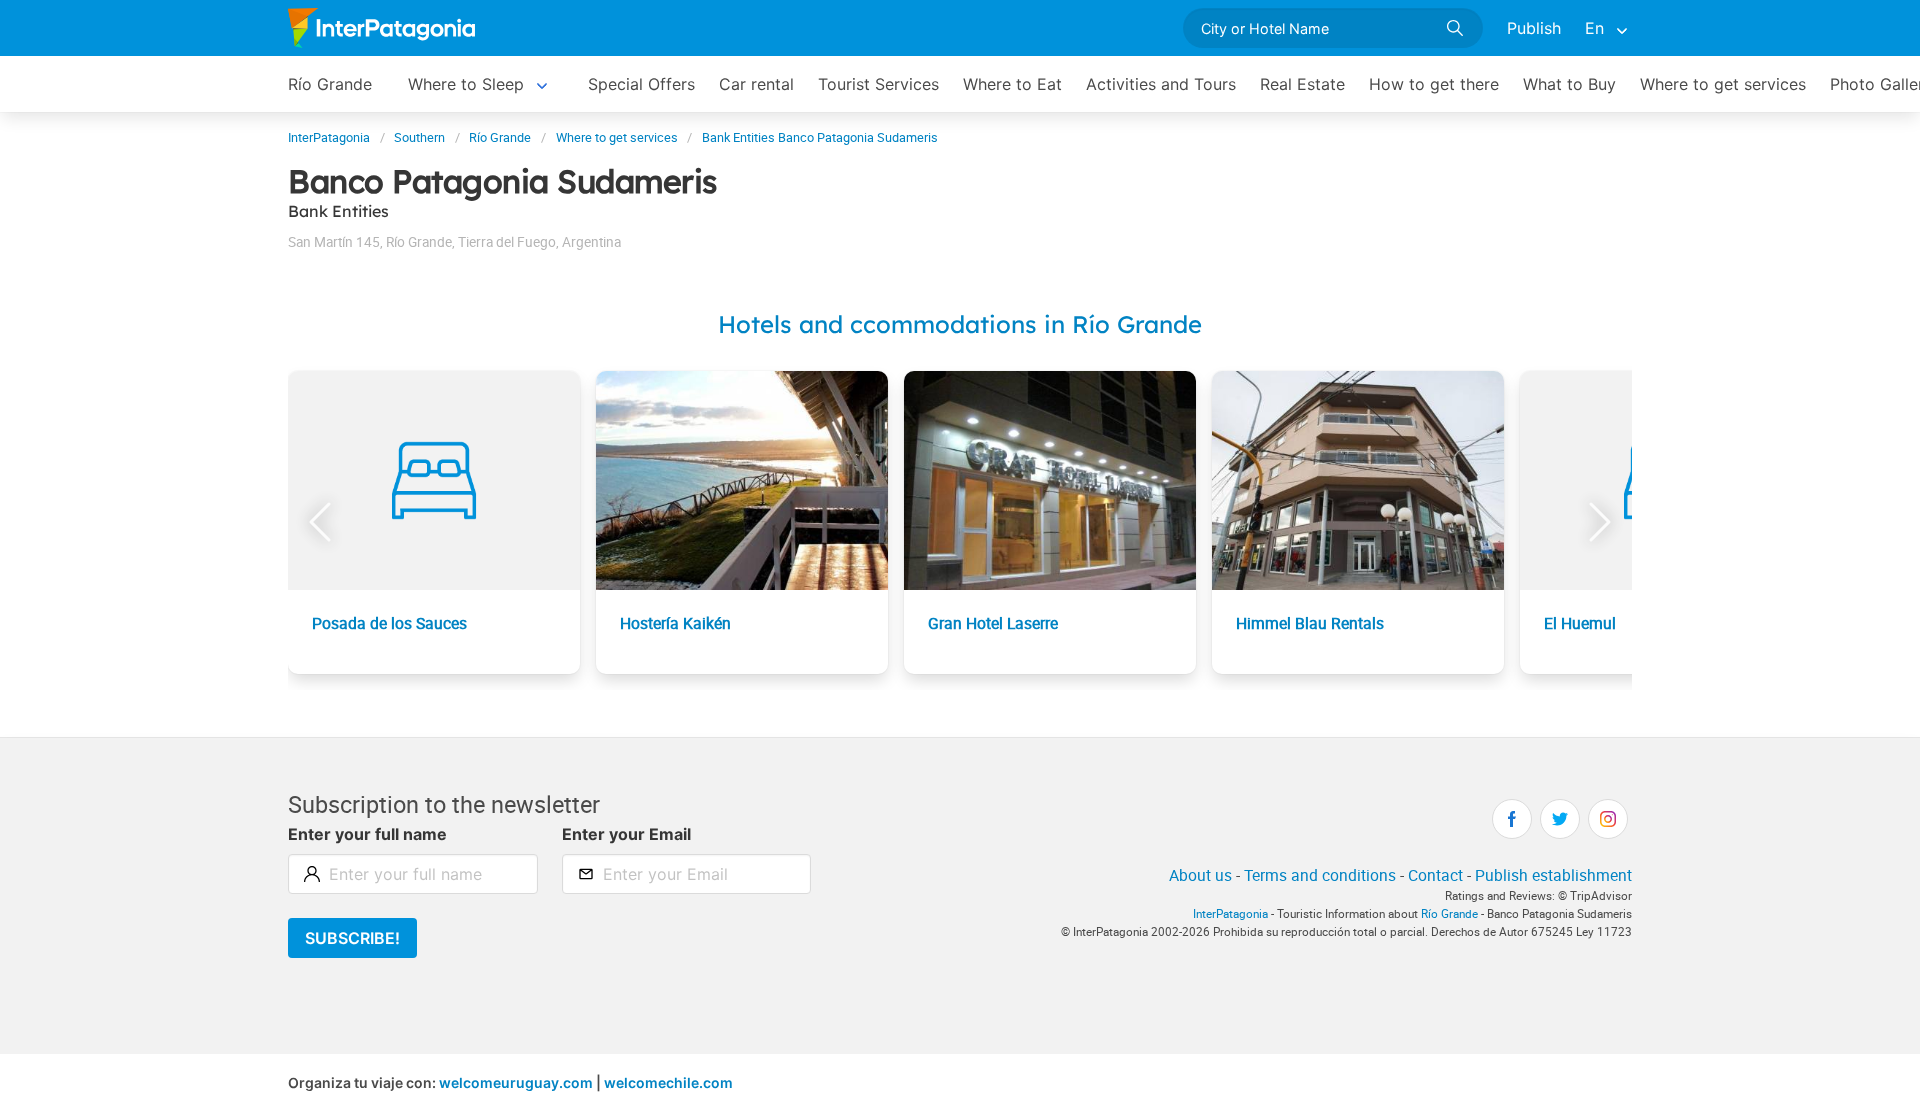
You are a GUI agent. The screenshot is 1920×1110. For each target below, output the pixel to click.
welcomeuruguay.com (516, 1082)
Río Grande (330, 84)
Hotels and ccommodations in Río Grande (960, 324)
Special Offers (641, 84)
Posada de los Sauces (389, 623)
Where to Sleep (466, 84)
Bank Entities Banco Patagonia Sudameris (820, 137)
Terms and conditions (1320, 875)
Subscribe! (352, 938)
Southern (419, 137)
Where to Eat (1012, 84)
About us (1200, 875)
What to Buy (1569, 84)
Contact (1435, 875)
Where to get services (1723, 84)
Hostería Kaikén (675, 623)
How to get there (1434, 84)
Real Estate (1302, 84)
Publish (1534, 28)
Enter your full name (367, 834)
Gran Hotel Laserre (993, 623)
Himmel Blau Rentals (1310, 623)
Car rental (756, 84)
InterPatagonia (329, 137)
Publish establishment (1553, 875)
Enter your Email (626, 834)
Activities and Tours (1161, 84)
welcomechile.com (668, 1082)
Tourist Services (878, 84)
